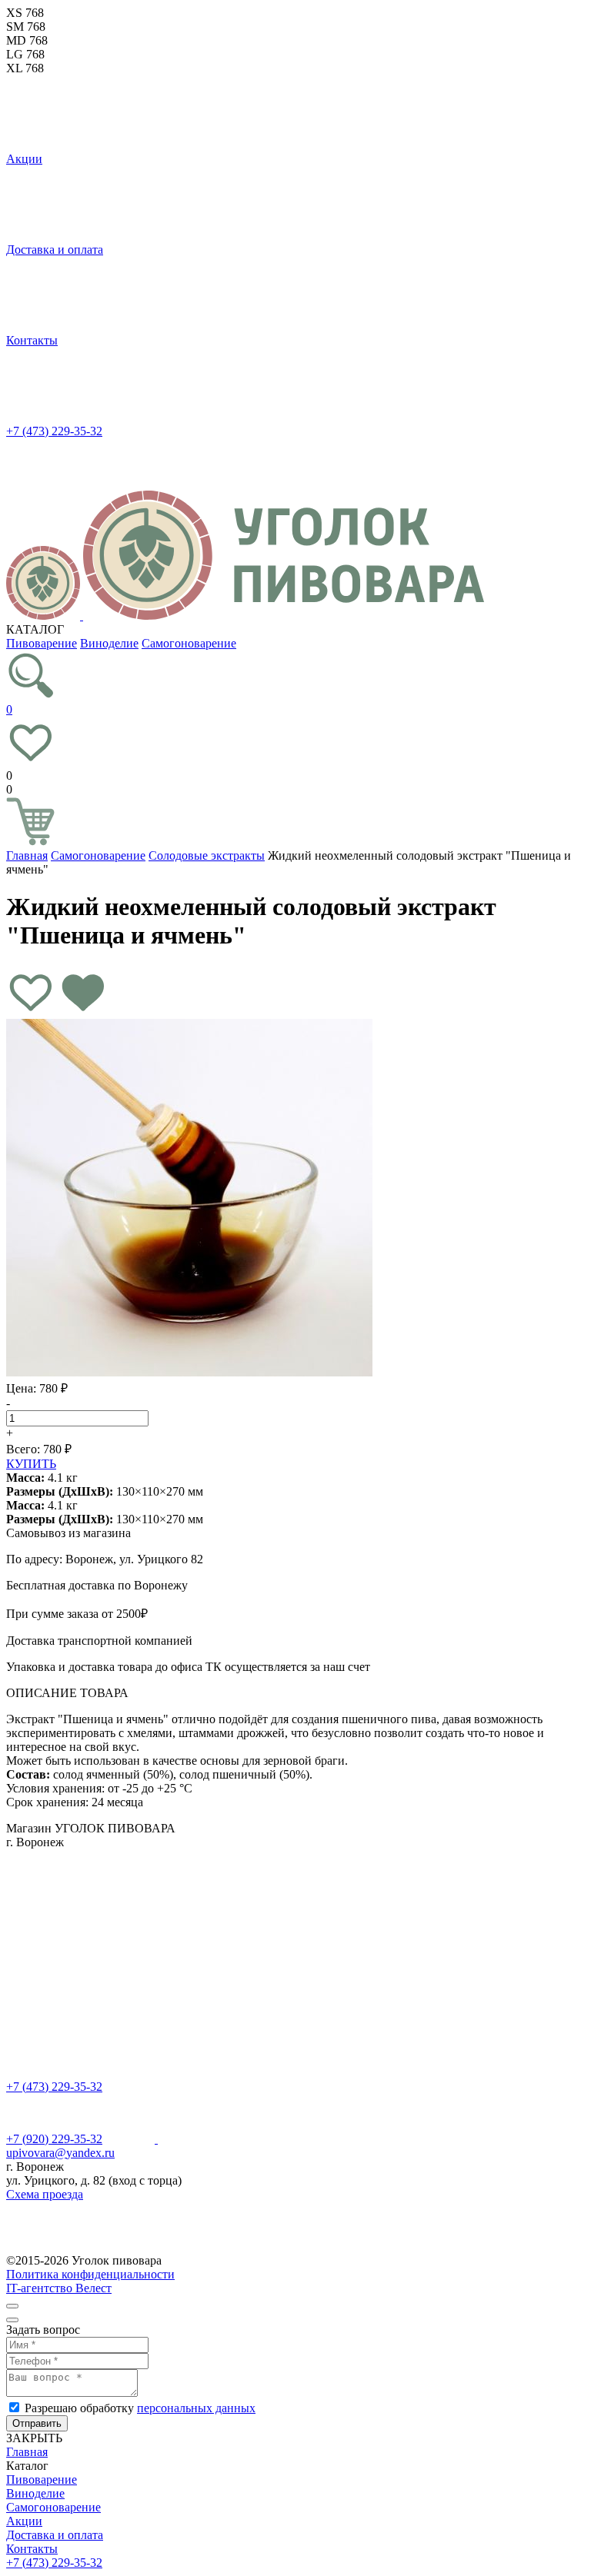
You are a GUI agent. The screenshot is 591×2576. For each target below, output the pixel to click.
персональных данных (196, 2408)
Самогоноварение (189, 643)
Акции (24, 159)
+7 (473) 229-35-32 (54, 431)
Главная (27, 855)
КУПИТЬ (31, 1464)
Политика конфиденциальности (90, 2274)
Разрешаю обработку (140, 2408)
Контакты (32, 340)
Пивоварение (42, 643)
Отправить (37, 2423)
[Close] (12, 2306)
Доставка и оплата (55, 250)
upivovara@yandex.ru (60, 2153)
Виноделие (109, 643)
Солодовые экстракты (207, 855)
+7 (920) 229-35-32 (54, 2139)
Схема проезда (45, 2194)
